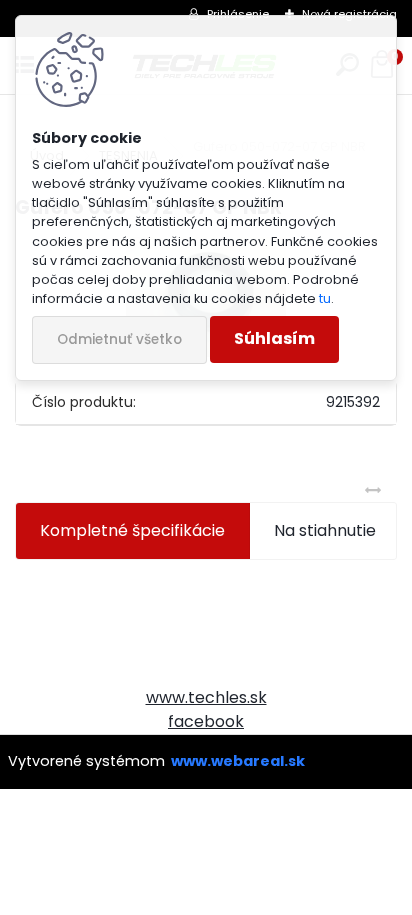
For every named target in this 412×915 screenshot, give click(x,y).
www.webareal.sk (238, 761)
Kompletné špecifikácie (132, 530)
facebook (206, 721)
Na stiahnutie (325, 530)
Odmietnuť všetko (119, 339)
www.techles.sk (206, 697)
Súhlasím (274, 338)
